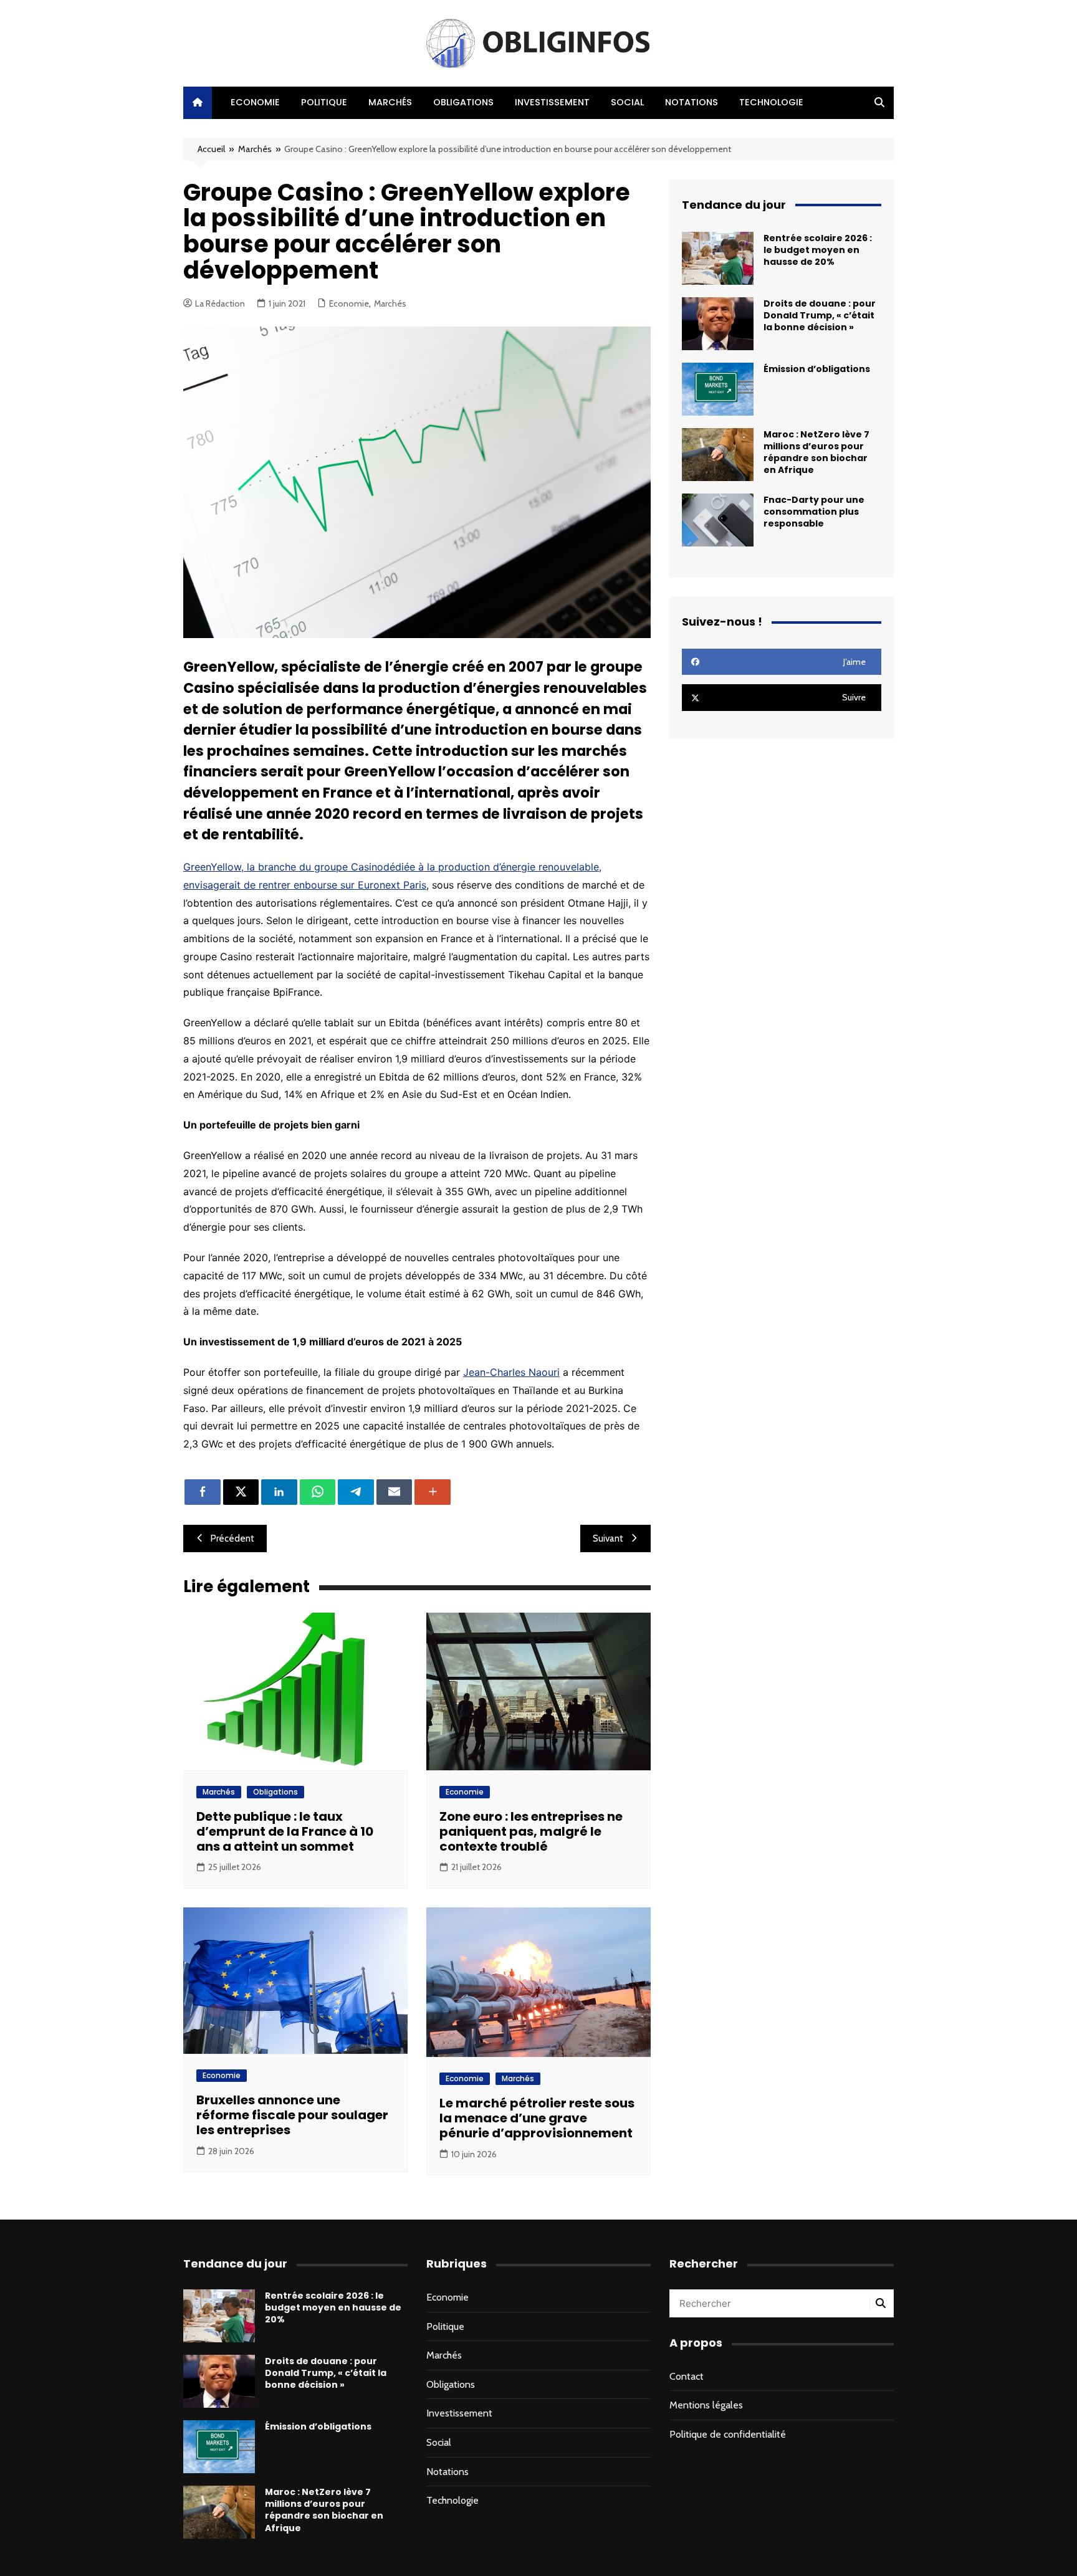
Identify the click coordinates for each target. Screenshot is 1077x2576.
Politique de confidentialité (728, 2434)
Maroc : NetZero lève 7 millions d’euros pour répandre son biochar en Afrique (816, 452)
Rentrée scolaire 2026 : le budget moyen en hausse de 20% (818, 250)
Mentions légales (706, 2405)
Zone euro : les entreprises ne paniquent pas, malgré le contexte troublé (531, 1831)
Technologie (771, 102)
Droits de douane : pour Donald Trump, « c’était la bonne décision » (820, 315)
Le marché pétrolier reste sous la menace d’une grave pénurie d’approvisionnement (537, 2118)
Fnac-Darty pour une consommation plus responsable (814, 512)
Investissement (552, 102)
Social (627, 102)
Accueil (211, 149)
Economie (255, 102)
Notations (692, 102)
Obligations (463, 102)
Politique (324, 102)
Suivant (608, 1538)
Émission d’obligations (817, 369)
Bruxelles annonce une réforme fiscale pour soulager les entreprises (292, 2115)
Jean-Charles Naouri (511, 1372)
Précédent (232, 1538)
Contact (687, 2376)
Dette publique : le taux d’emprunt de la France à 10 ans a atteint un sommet (285, 1831)
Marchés (390, 102)
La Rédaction (220, 303)
